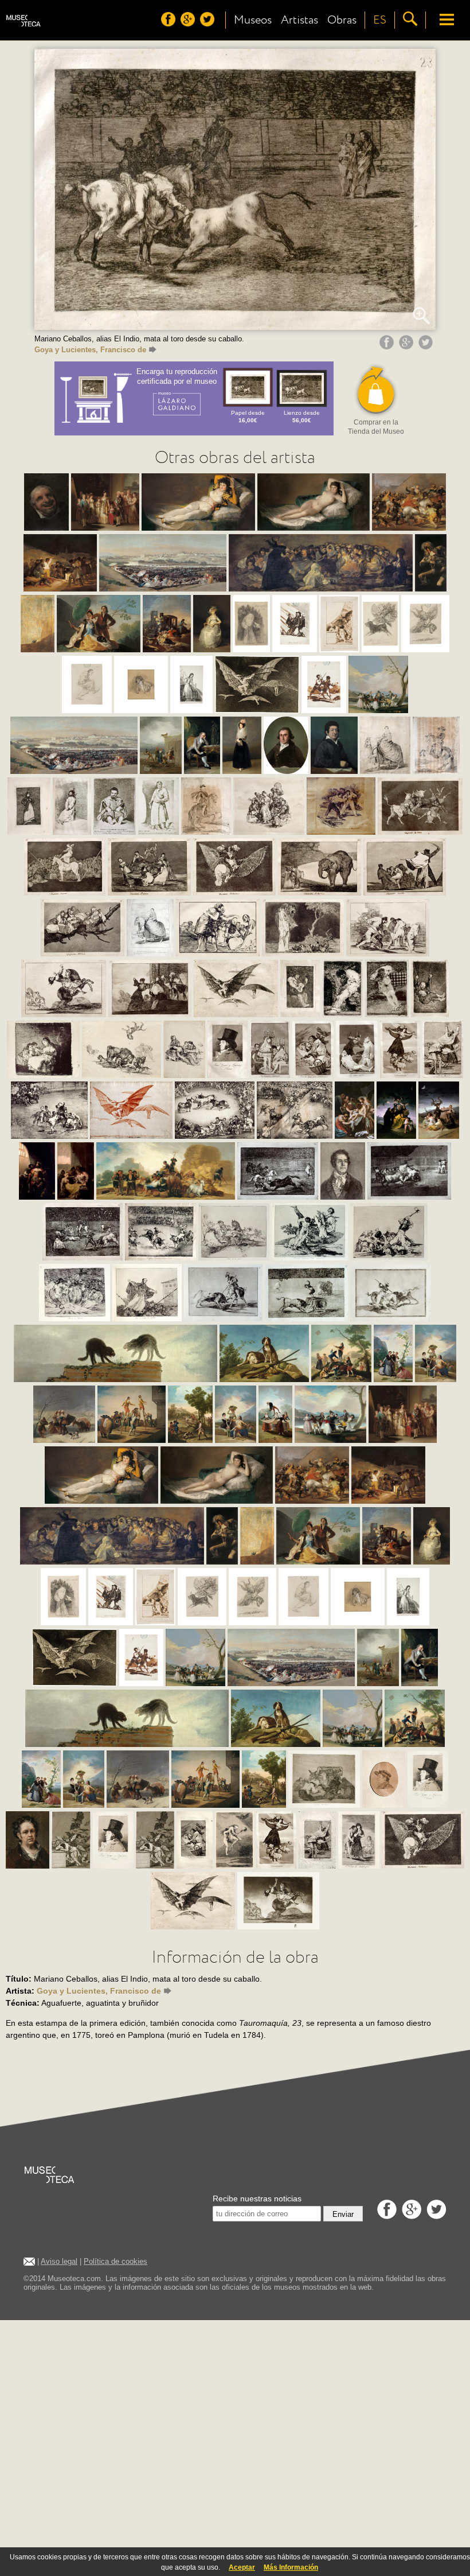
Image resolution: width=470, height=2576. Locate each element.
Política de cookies (115, 2261)
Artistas (299, 20)
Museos (253, 20)
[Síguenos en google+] (189, 24)
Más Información (291, 2567)
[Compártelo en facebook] (388, 347)
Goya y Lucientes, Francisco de (90, 350)
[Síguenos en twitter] (209, 24)
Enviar (343, 2214)
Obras (342, 20)
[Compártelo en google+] (408, 347)
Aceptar (242, 2567)
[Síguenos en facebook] (170, 24)
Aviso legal (59, 2261)
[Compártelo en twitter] (427, 347)
